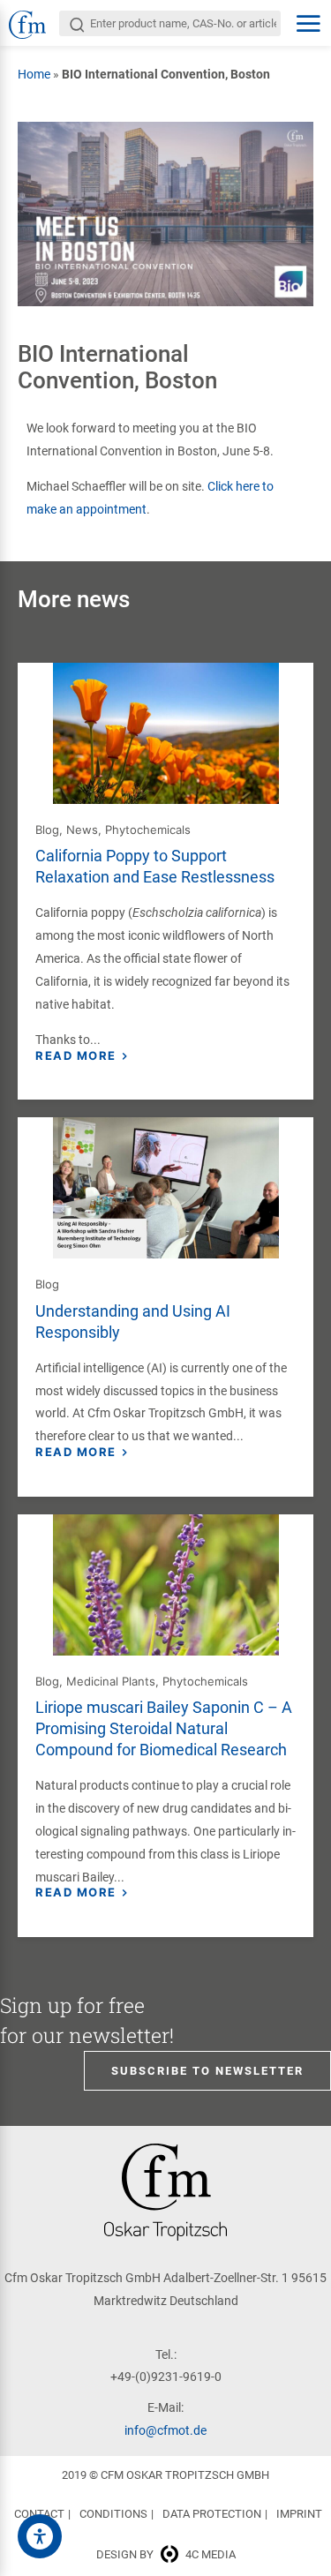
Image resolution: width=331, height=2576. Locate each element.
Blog (47, 830)
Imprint (299, 2514)
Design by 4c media (166, 2554)
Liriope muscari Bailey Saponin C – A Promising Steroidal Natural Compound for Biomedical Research (164, 1728)
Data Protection (212, 2514)
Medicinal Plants (111, 1681)
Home (34, 74)
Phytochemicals (148, 830)
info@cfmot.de (165, 2430)
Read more (76, 1055)
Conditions (113, 2514)
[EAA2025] (40, 2536)
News (82, 830)
